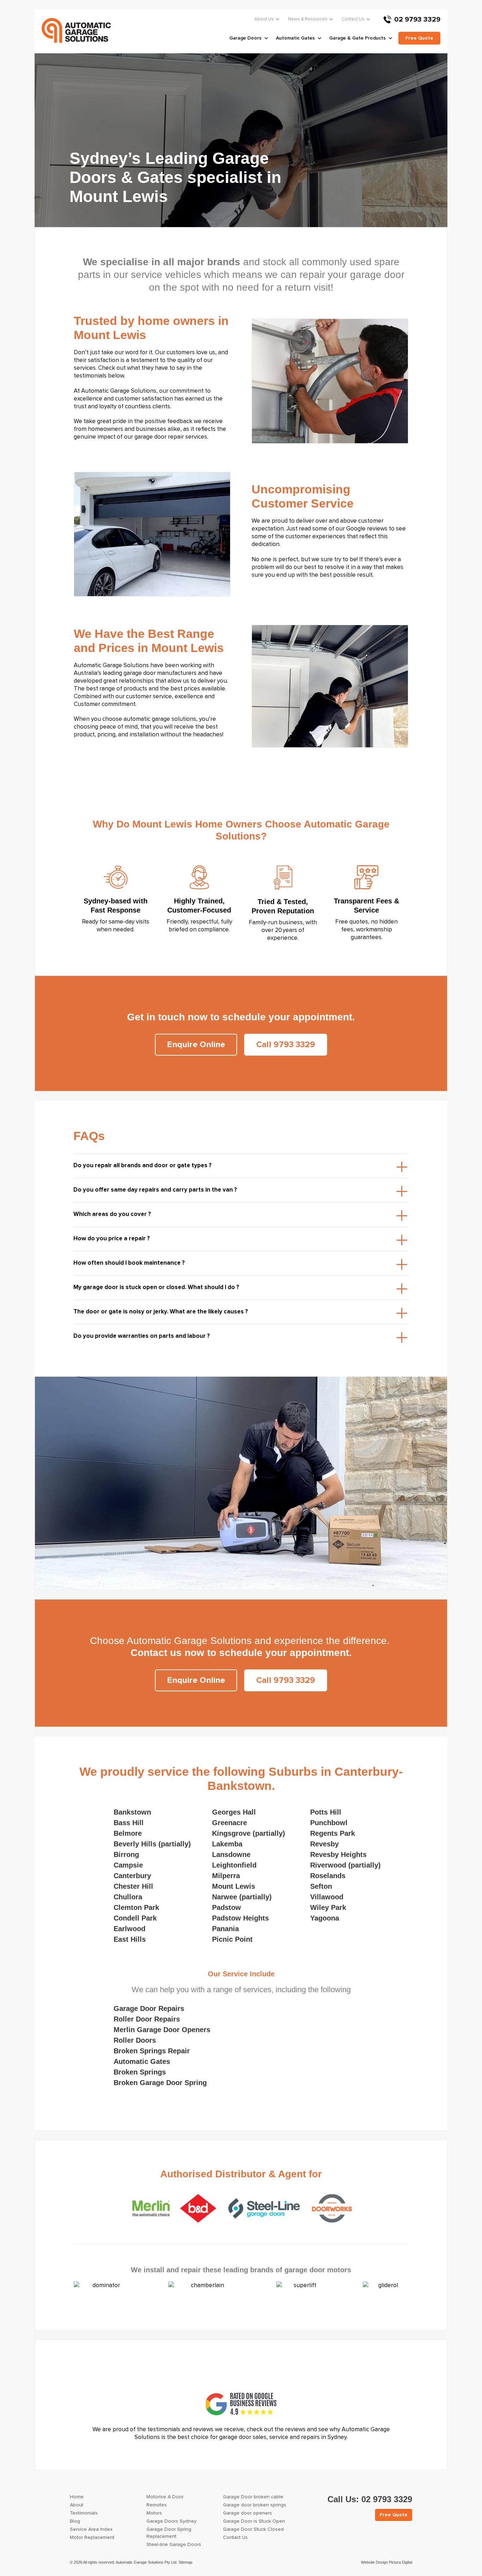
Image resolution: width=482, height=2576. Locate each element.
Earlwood (129, 1929)
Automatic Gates (142, 2061)
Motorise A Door (165, 2497)
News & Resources (308, 19)
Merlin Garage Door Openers (162, 2030)
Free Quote (394, 2515)
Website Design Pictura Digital (387, 2562)
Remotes (157, 2505)
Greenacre (230, 1823)
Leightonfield (234, 1865)
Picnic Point (232, 1939)
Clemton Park (136, 1907)
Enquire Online (196, 1045)
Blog (75, 2521)
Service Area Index (91, 2529)
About (77, 2505)
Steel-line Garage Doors (174, 2545)
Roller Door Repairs (147, 2019)
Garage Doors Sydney (171, 2521)
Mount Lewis (234, 1886)
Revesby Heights (338, 1854)
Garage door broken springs (255, 2505)
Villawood (327, 1897)
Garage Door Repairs (149, 2008)
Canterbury (132, 1876)
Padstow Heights (240, 1918)
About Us (264, 19)
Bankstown (132, 1812)
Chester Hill (133, 1886)
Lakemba (227, 1844)
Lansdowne (231, 1854)
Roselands (328, 1876)
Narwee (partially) (242, 1897)
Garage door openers (248, 2513)
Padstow (227, 1907)
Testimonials (84, 2513)
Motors (154, 2513)
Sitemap (185, 2562)
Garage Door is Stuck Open (254, 2521)
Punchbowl (329, 1823)
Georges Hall (234, 1812)
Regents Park (333, 1833)
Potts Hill (326, 1812)
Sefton (321, 1886)
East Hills (130, 1939)
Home (77, 2497)
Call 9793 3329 (286, 1045)
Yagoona (325, 1918)
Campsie (128, 1865)
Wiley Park (328, 1907)
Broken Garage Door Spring (160, 2083)
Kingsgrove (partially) (249, 1833)
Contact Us (353, 19)
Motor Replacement (92, 2538)
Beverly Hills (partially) (152, 1844)
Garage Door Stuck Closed (253, 2529)
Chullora (128, 1897)
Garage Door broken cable (253, 2497)
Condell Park (135, 1918)
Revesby (324, 1844)
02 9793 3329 (417, 19)
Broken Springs (140, 2072)
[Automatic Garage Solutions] (76, 30)
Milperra (226, 1876)
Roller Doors (135, 2040)
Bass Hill (129, 1823)
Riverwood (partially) (345, 1865)
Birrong (126, 1854)
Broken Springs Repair (152, 2051)
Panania (225, 1929)
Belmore (128, 1833)
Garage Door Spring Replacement (169, 2533)
